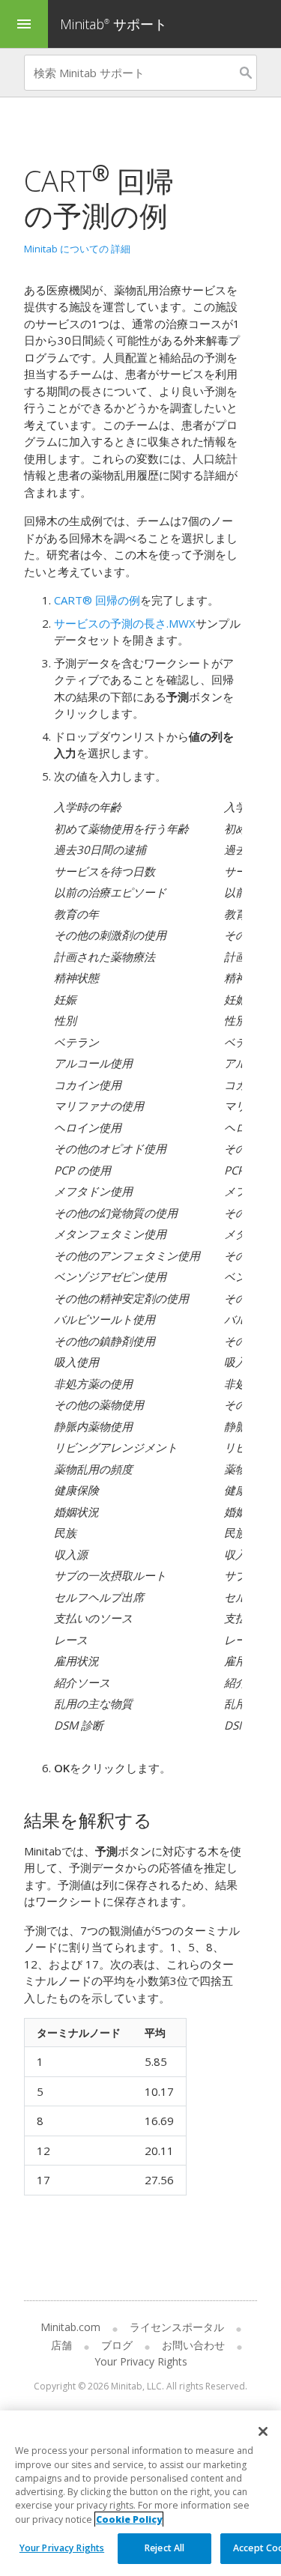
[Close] (263, 2431)
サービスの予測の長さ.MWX (125, 623)
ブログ (117, 2345)
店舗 (61, 2345)
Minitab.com (70, 2327)
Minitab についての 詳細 (77, 249)
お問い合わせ (193, 2345)
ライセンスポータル (177, 2327)
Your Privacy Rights (62, 2548)
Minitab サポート (114, 24)
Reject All (164, 2548)
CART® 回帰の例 (97, 600)
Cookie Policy (129, 2519)
